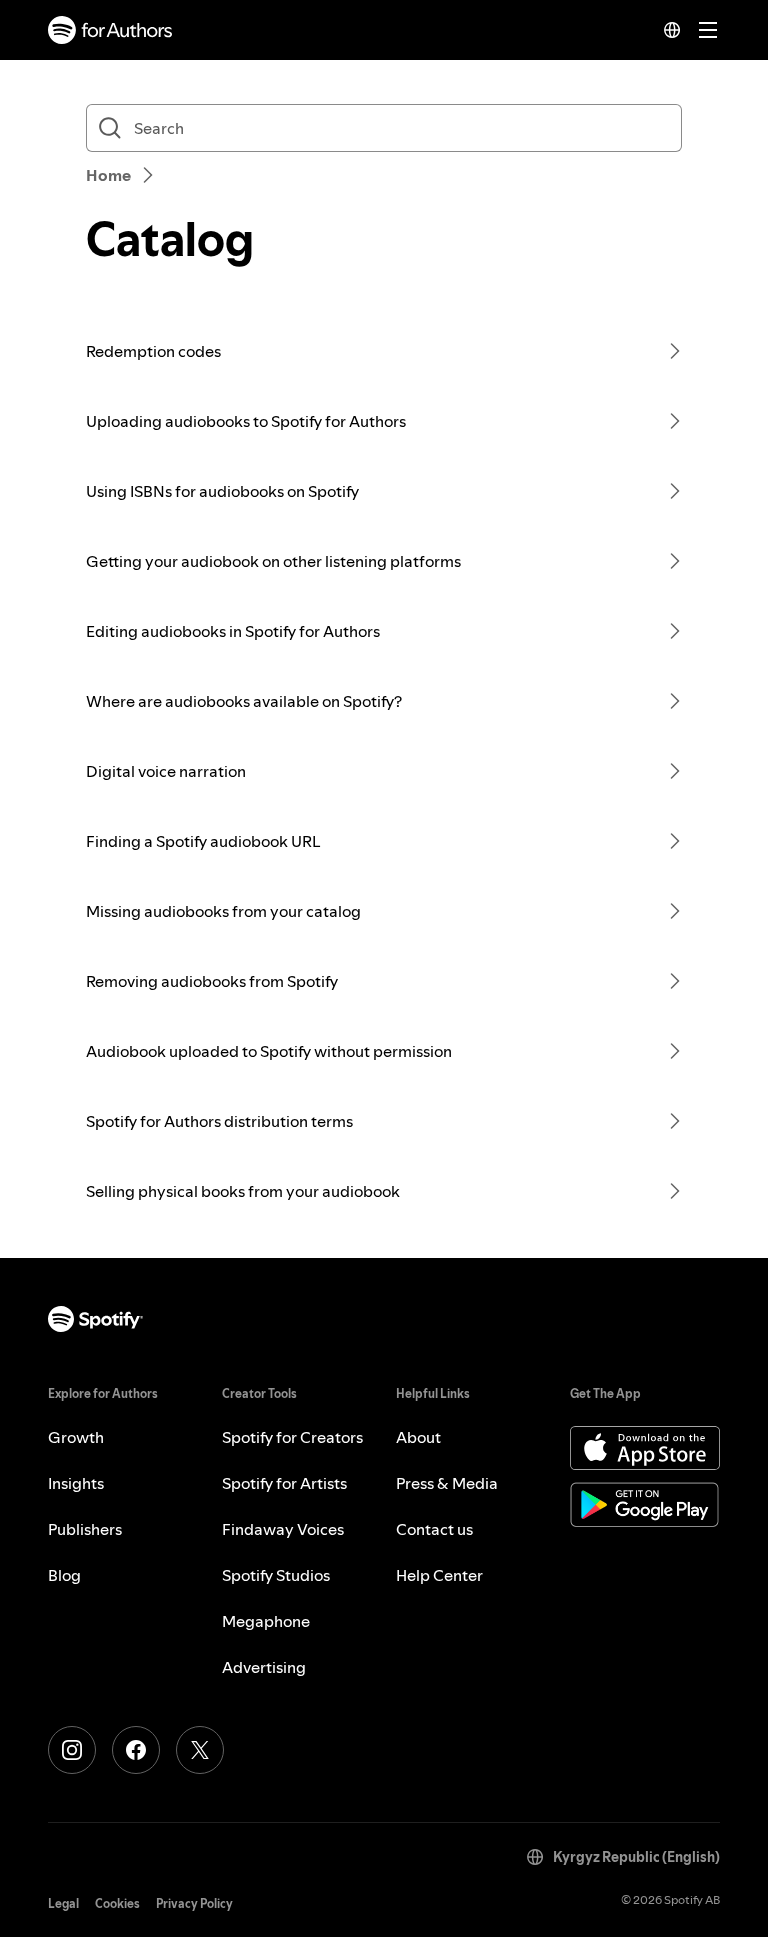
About (418, 1437)
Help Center (439, 1575)
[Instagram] (72, 1750)
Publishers (85, 1529)
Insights (76, 1483)
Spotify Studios (276, 1575)
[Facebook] (136, 1750)
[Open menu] (708, 30)
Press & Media (447, 1483)
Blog (64, 1575)
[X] (200, 1750)
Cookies (117, 1903)
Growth (76, 1437)
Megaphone (266, 1621)
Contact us (434, 1529)
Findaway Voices (283, 1529)
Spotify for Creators (292, 1437)
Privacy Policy (194, 1903)
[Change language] (672, 30)
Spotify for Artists (284, 1483)
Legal (63, 1903)
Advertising (264, 1667)
